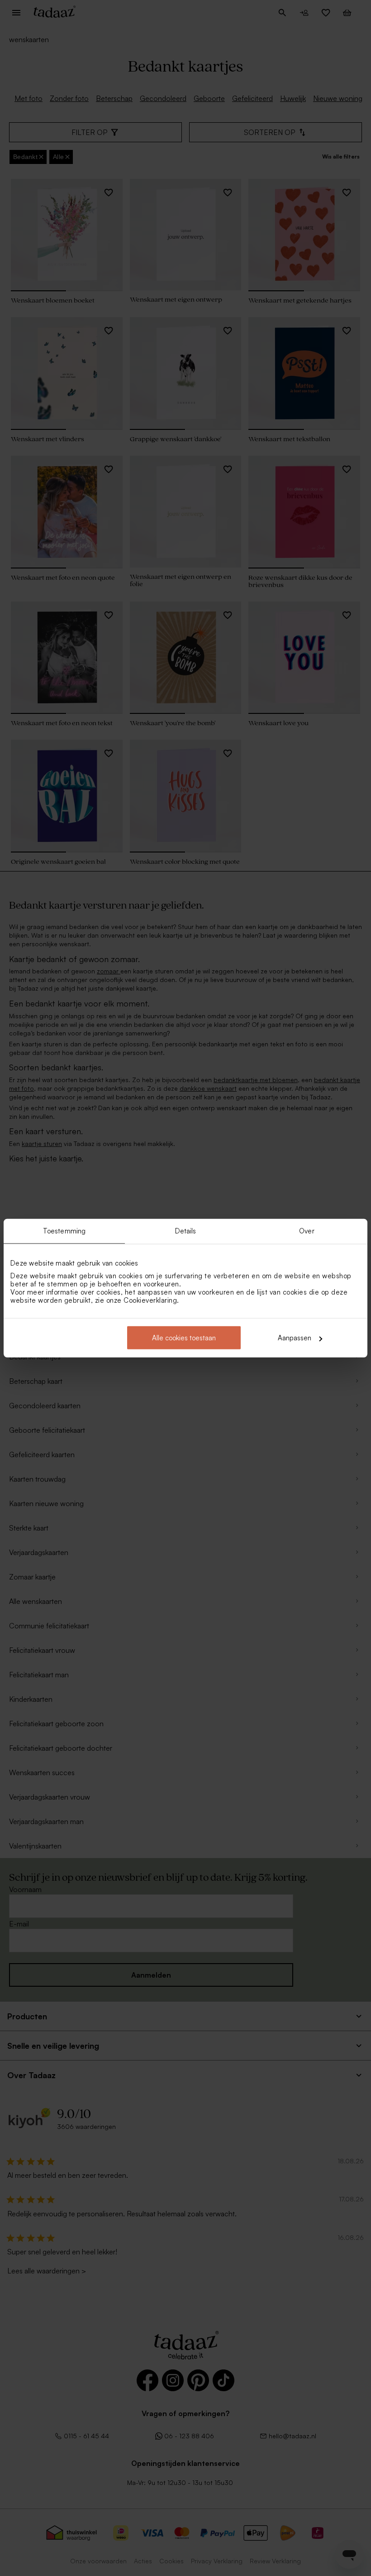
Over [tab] (307, 1230)
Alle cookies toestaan (184, 1338)
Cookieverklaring (150, 1300)
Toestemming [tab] (64, 1230)
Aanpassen (295, 1338)
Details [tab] (186, 1230)
